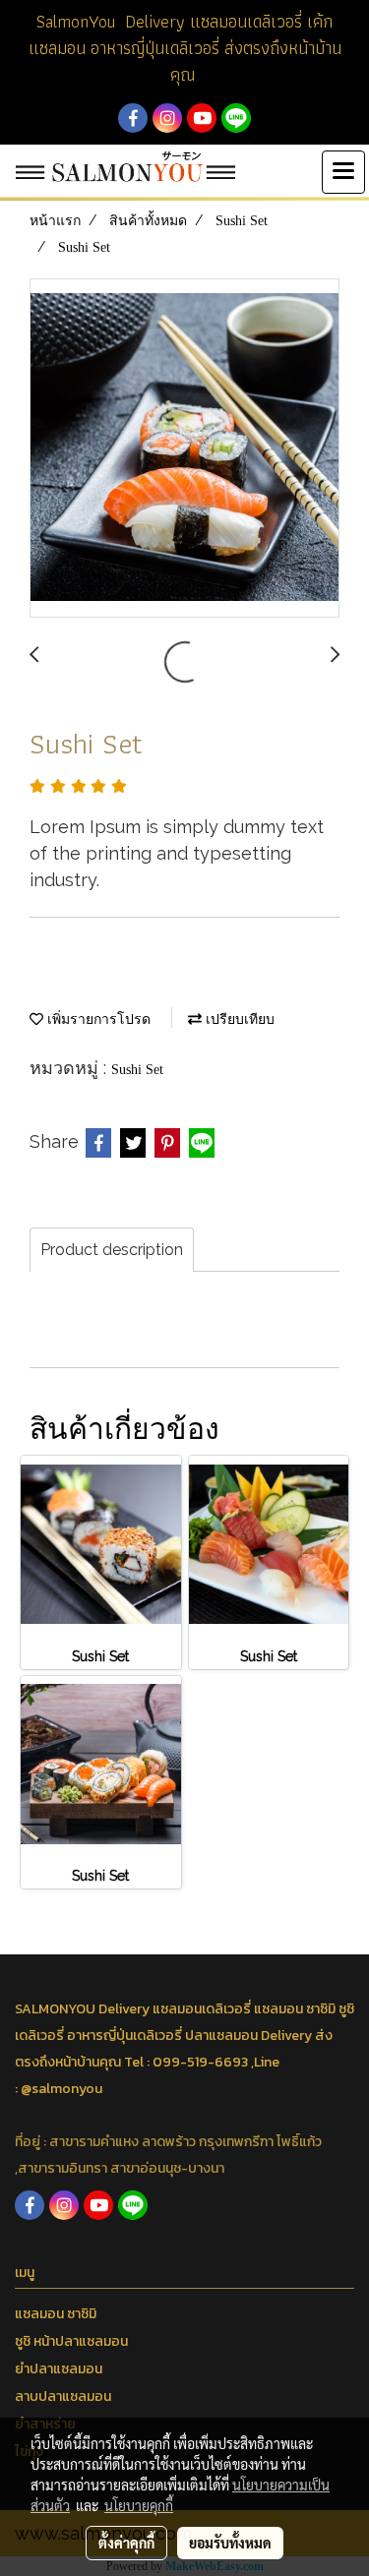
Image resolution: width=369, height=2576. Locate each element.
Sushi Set (137, 1070)
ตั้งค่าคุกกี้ (126, 2543)
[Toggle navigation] (343, 172)
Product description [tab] (112, 1250)
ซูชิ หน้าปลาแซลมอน (71, 2341)
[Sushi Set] (184, 449)
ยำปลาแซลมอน (59, 2369)
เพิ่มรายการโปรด (97, 1019)
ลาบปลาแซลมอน (63, 2396)
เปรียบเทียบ (238, 1019)
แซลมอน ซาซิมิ (56, 2314)
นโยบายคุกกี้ (139, 2505)
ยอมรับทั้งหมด (230, 2543)
